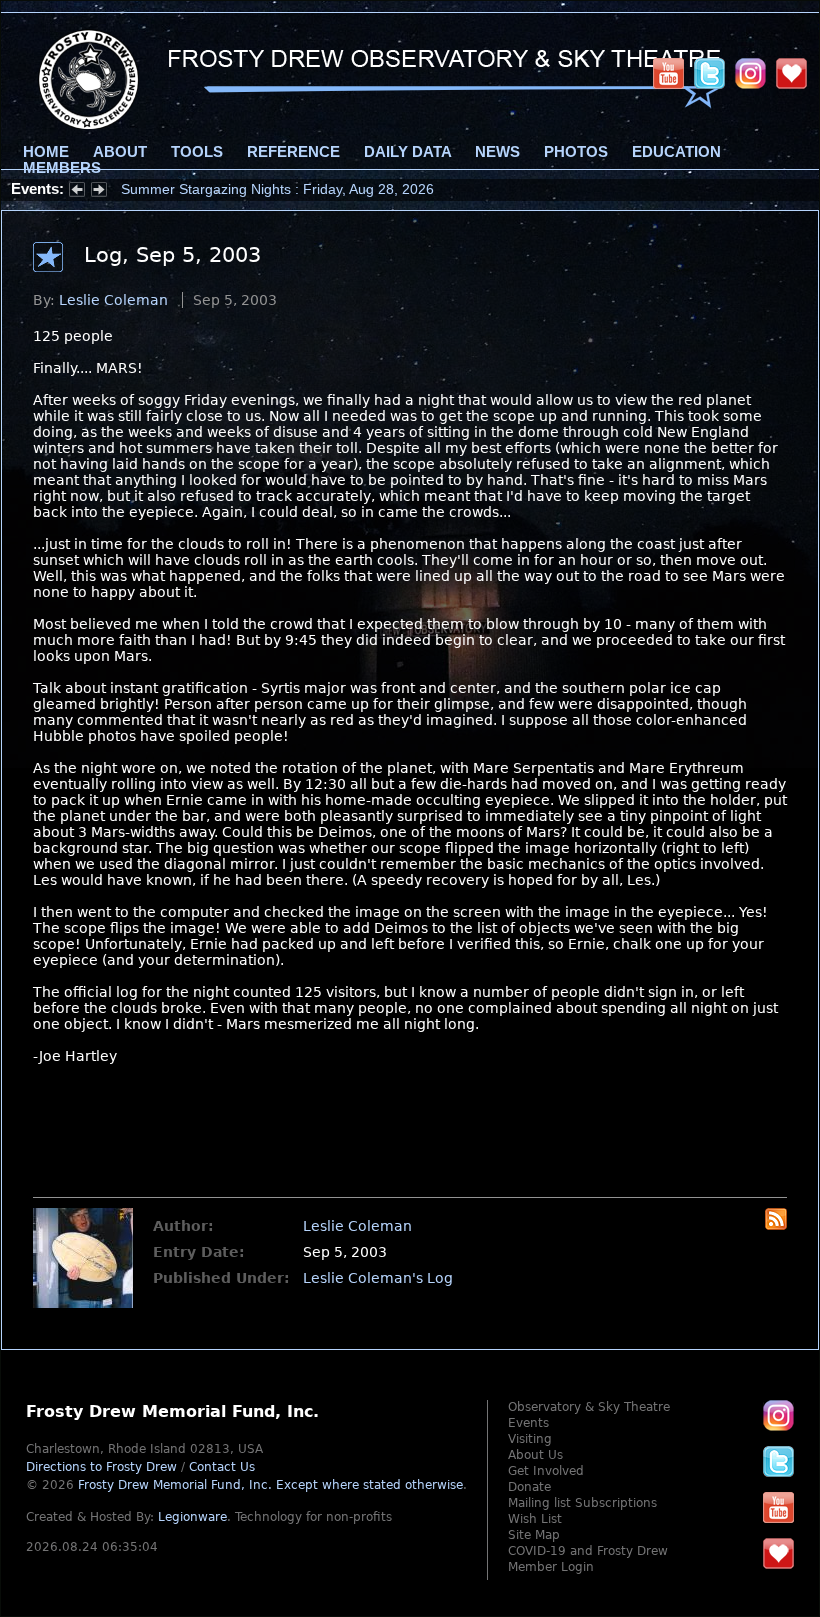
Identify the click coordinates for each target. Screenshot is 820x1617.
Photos (576, 152)
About (120, 152)
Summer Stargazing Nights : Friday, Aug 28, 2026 (277, 189)
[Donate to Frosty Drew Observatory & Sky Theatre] (778, 1553)
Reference (293, 152)
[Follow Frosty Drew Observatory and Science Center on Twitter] (778, 1461)
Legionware (192, 1517)
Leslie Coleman (113, 300)
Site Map (534, 1535)
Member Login (551, 1567)
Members (62, 168)
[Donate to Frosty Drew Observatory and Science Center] (791, 73)
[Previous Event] (77, 192)
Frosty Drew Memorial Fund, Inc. (270, 1485)
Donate (529, 1487)
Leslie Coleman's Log (378, 1278)
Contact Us (222, 1467)
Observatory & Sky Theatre (589, 1407)
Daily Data (407, 152)
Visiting (530, 1439)
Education (676, 152)
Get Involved (546, 1471)
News (497, 152)
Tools (197, 152)
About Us (535, 1455)
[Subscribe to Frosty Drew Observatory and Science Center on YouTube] (668, 73)
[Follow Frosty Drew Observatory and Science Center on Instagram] (750, 73)
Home (46, 152)
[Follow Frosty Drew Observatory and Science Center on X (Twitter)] (709, 73)
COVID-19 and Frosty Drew (588, 1551)
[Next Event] (99, 192)
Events (528, 1423)
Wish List (535, 1519)
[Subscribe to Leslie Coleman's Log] (776, 1225)
